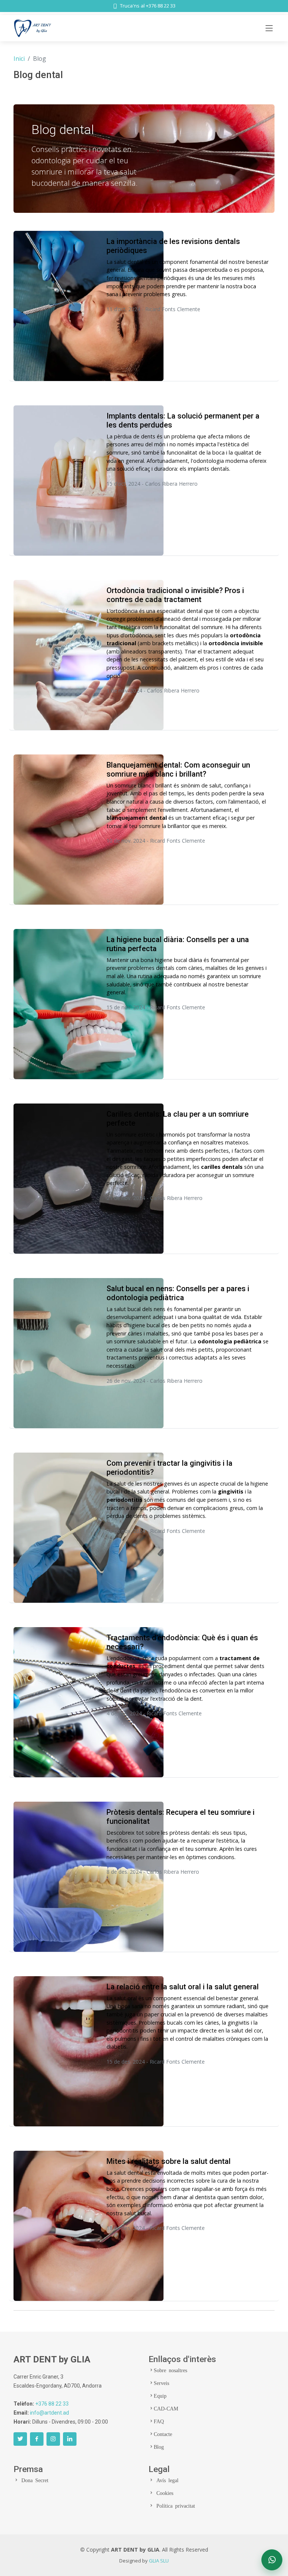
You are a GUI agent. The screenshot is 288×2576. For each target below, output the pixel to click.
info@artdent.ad (49, 2413)
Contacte (163, 2434)
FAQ (159, 2421)
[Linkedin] (70, 2439)
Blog (159, 2447)
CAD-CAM (166, 2408)
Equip (160, 2395)
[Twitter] (20, 2439)
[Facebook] (37, 2439)
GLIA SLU (159, 2561)
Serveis (161, 2383)
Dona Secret (34, 2480)
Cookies (163, 2493)
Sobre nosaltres (170, 2370)
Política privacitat (174, 2505)
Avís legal (166, 2480)
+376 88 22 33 (52, 2404)
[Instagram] (53, 2439)
